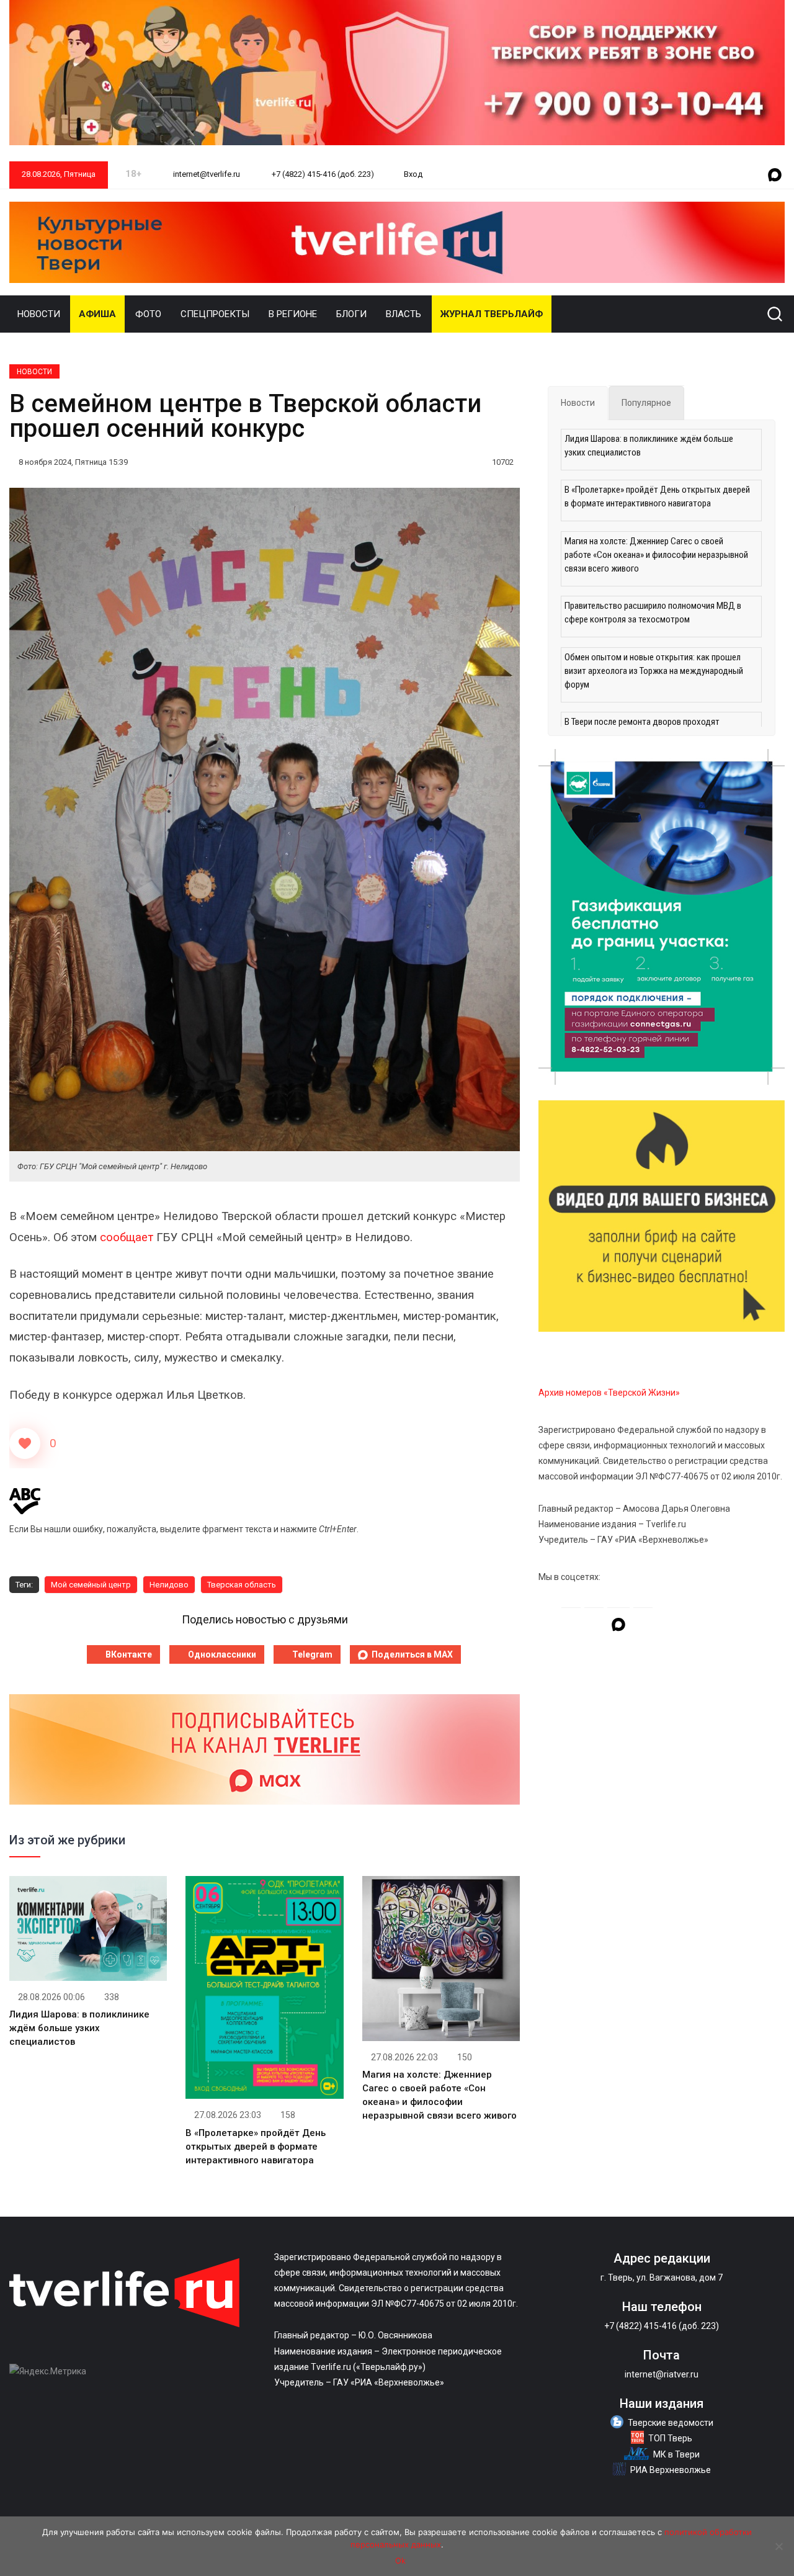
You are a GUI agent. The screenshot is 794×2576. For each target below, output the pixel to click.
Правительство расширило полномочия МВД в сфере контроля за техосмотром (653, 613)
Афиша (97, 314)
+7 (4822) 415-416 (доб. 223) (322, 174)
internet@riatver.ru (662, 2374)
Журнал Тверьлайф (492, 314)
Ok (400, 2560)
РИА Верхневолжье (671, 2470)
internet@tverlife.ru (206, 174)
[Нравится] (25, 1443)
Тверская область (242, 1585)
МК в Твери (676, 2454)
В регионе (293, 314)
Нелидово (169, 1585)
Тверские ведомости (671, 2423)
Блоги (351, 314)
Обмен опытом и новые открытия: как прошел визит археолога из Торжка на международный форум (654, 671)
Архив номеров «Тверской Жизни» (609, 1393)
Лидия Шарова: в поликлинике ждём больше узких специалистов (79, 2028)
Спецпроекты (215, 314)
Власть (404, 314)
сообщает (127, 1237)
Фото (148, 314)
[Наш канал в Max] (775, 176)
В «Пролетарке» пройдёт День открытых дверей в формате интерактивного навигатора (256, 2147)
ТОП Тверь (670, 2438)
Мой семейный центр (91, 1585)
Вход (413, 174)
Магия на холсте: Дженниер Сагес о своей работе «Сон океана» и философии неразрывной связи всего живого (656, 555)
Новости (39, 314)
